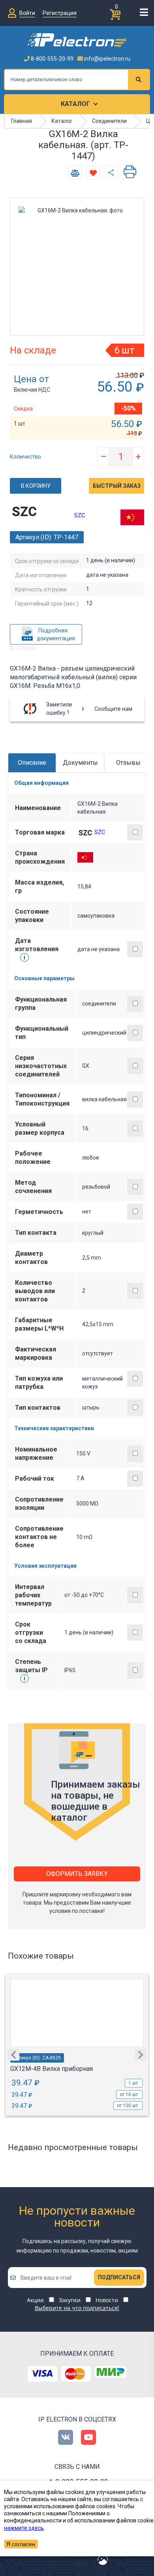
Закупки (70, 2300)
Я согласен (21, 2544)
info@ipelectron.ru (107, 59)
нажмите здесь (24, 2528)
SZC (80, 515)
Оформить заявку (77, 1874)
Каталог (75, 104)
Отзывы (128, 763)
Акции (35, 2300)
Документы (80, 763)
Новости (107, 2300)
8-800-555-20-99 (52, 59)
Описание (32, 763)
